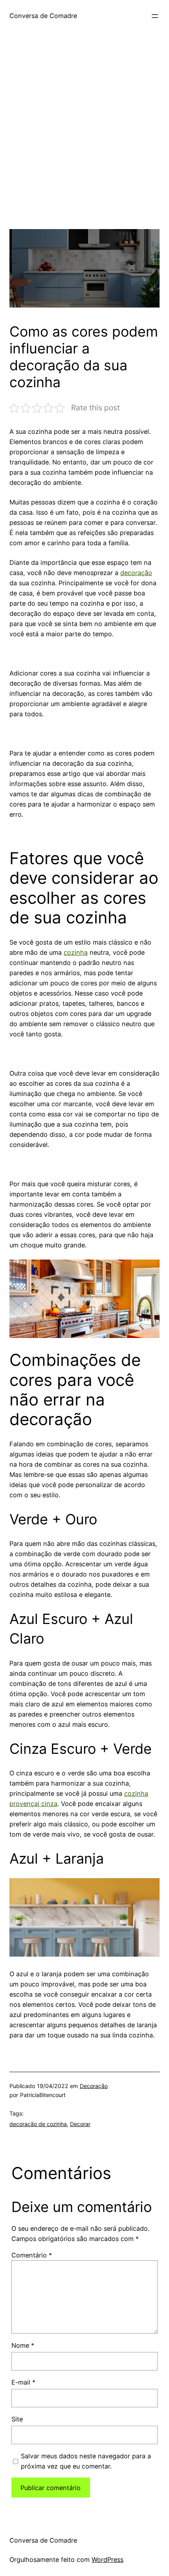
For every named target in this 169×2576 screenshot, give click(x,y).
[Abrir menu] (155, 16)
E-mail (23, 2382)
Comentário (32, 2255)
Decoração (94, 2086)
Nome (23, 2345)
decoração (136, 573)
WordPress (107, 2560)
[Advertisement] (84, 145)
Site (17, 2419)
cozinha (76, 952)
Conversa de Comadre (43, 16)
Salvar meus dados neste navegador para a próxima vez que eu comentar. (86, 2461)
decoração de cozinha (38, 2124)
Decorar (80, 2124)
